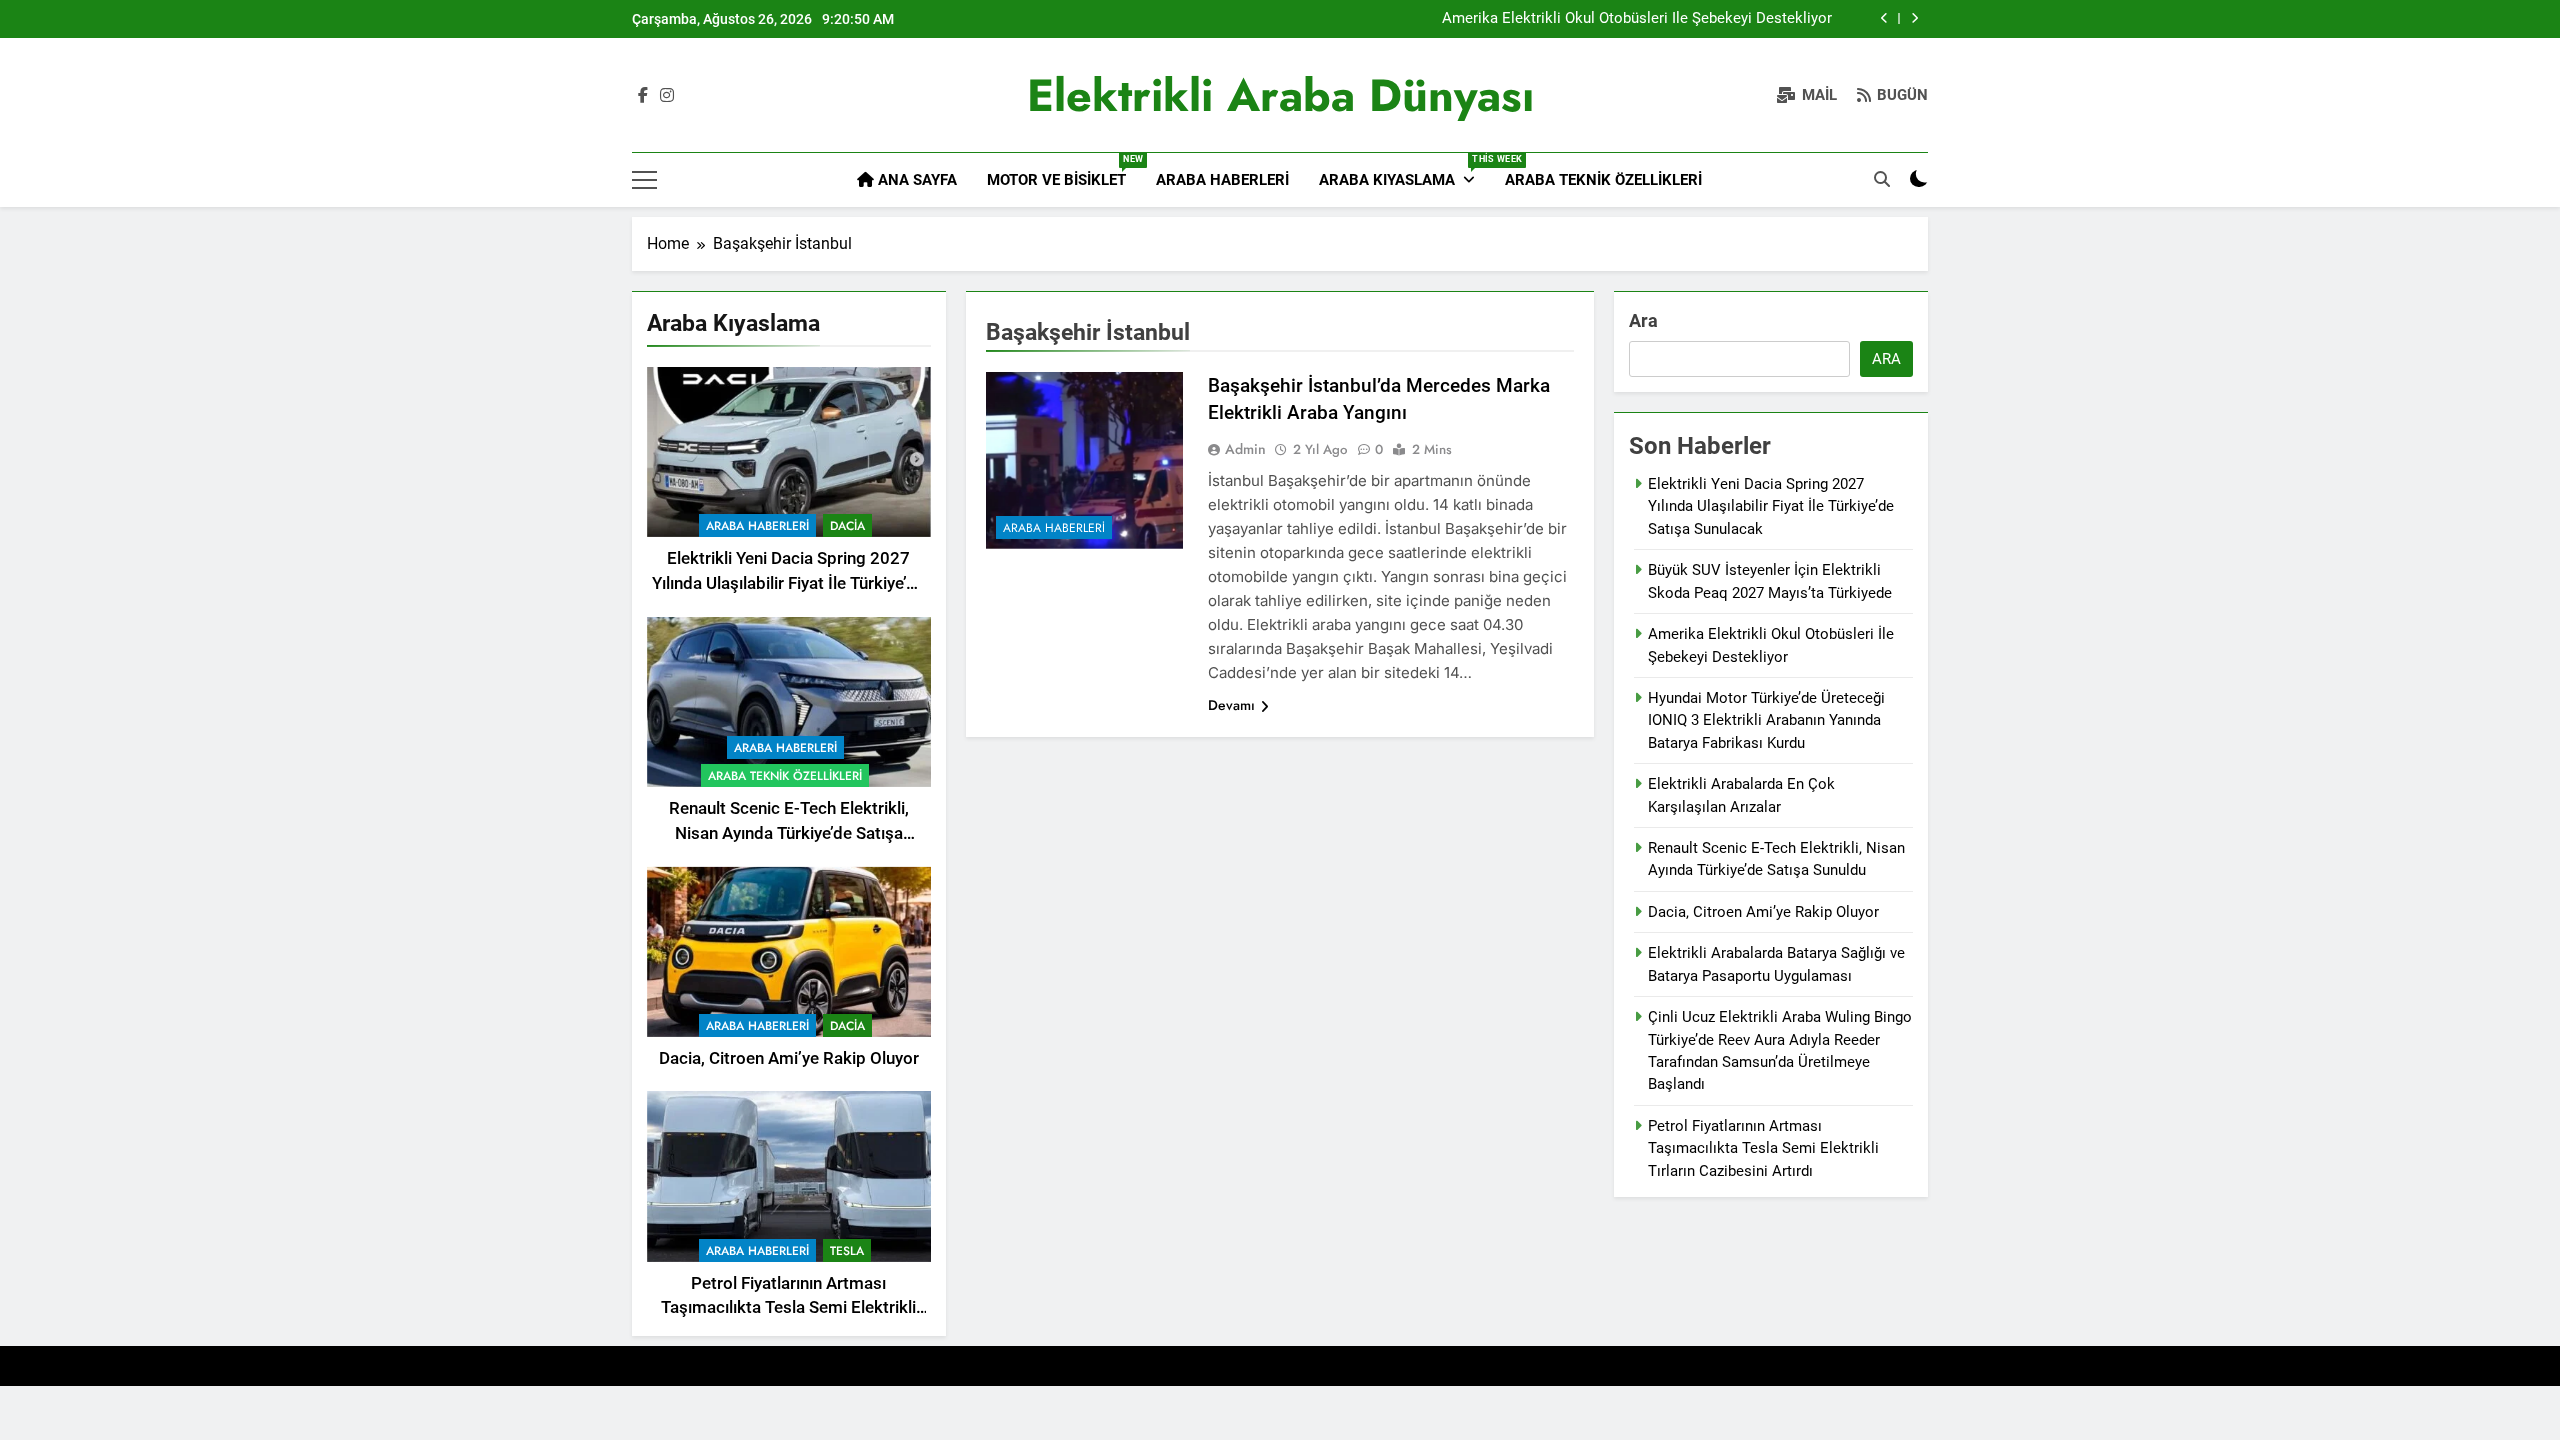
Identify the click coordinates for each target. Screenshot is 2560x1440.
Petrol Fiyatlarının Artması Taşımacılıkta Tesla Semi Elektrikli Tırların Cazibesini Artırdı (788, 1308)
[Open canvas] (644, 180)
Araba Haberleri (1222, 180)
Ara (1643, 320)
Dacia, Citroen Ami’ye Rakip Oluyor (789, 1058)
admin (1245, 449)
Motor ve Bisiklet (1064, 171)
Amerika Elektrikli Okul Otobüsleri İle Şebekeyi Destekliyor (1637, 19)
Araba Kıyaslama (1404, 171)
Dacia (847, 526)
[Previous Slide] (1884, 18)
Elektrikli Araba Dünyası (1280, 95)
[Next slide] (1914, 18)
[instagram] (667, 96)
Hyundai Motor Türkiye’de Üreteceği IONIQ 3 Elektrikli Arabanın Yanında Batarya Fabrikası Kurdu (1766, 720)
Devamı (1231, 705)
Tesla (847, 1251)
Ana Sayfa (915, 180)
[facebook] (643, 96)
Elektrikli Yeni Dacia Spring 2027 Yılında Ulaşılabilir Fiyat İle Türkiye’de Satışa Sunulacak (788, 583)
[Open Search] (1882, 179)
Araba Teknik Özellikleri (1603, 180)
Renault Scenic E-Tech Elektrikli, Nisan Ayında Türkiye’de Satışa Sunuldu (789, 833)
